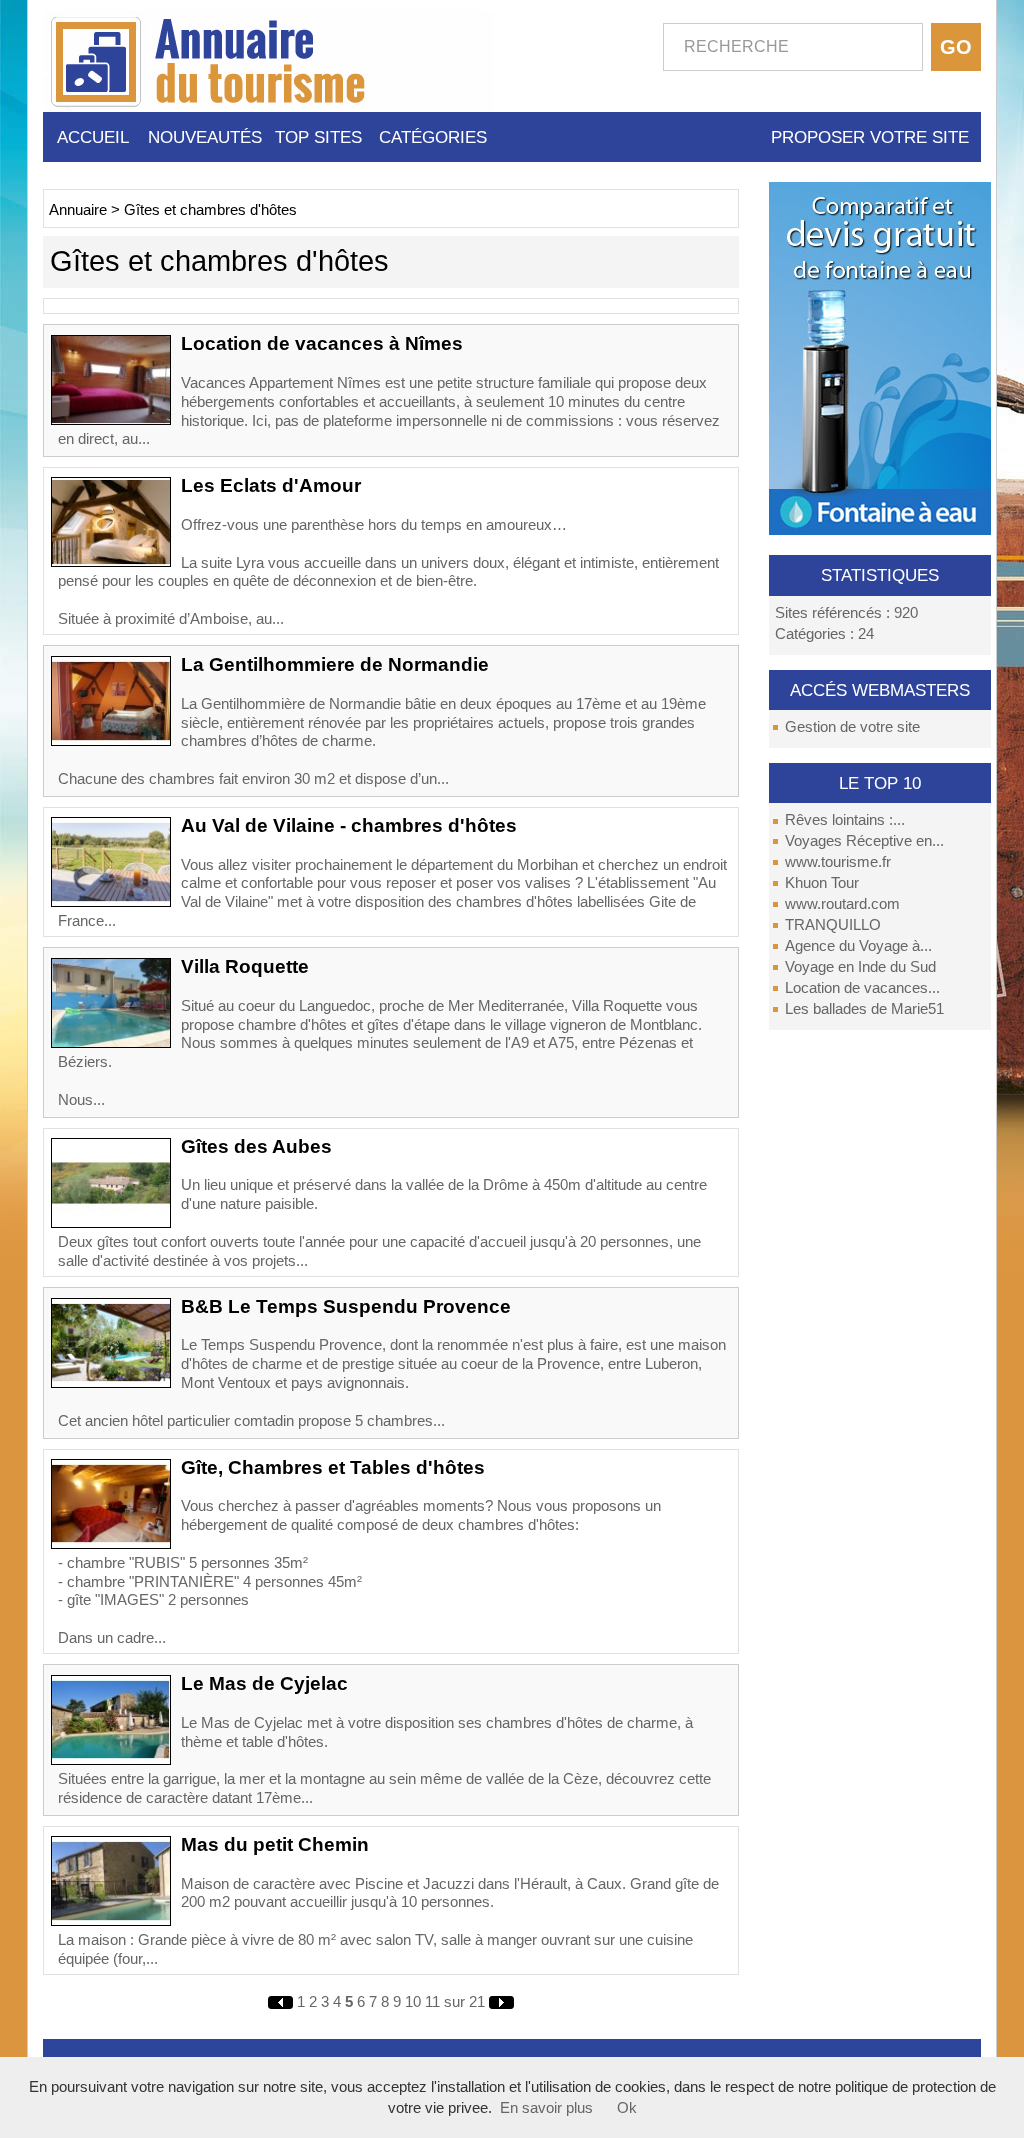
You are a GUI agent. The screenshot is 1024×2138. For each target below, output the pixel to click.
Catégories (433, 137)
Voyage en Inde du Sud (860, 967)
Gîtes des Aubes (256, 1146)
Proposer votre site (870, 137)
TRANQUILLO (833, 925)
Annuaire (78, 210)
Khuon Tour (822, 883)
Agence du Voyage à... (858, 946)
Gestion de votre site (852, 727)
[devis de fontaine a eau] (880, 357)
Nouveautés (205, 137)
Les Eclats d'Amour (271, 485)
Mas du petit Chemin (275, 1844)
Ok (627, 2108)
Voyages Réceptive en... (864, 841)
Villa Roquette (245, 966)
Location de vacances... (862, 988)
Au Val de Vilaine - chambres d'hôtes (349, 825)
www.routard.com (842, 904)
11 (432, 2002)
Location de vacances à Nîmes (322, 343)
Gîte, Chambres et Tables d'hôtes (333, 1467)
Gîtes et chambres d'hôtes (210, 210)
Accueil (93, 137)
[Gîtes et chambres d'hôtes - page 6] (501, 2002)
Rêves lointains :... (845, 820)
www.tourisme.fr (838, 862)
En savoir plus (546, 2108)
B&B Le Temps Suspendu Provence (346, 1306)
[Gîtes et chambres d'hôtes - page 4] (282, 2002)
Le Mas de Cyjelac (264, 1683)
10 (413, 2002)
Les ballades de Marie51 (864, 1009)
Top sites (318, 137)
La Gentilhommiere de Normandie (335, 664)
